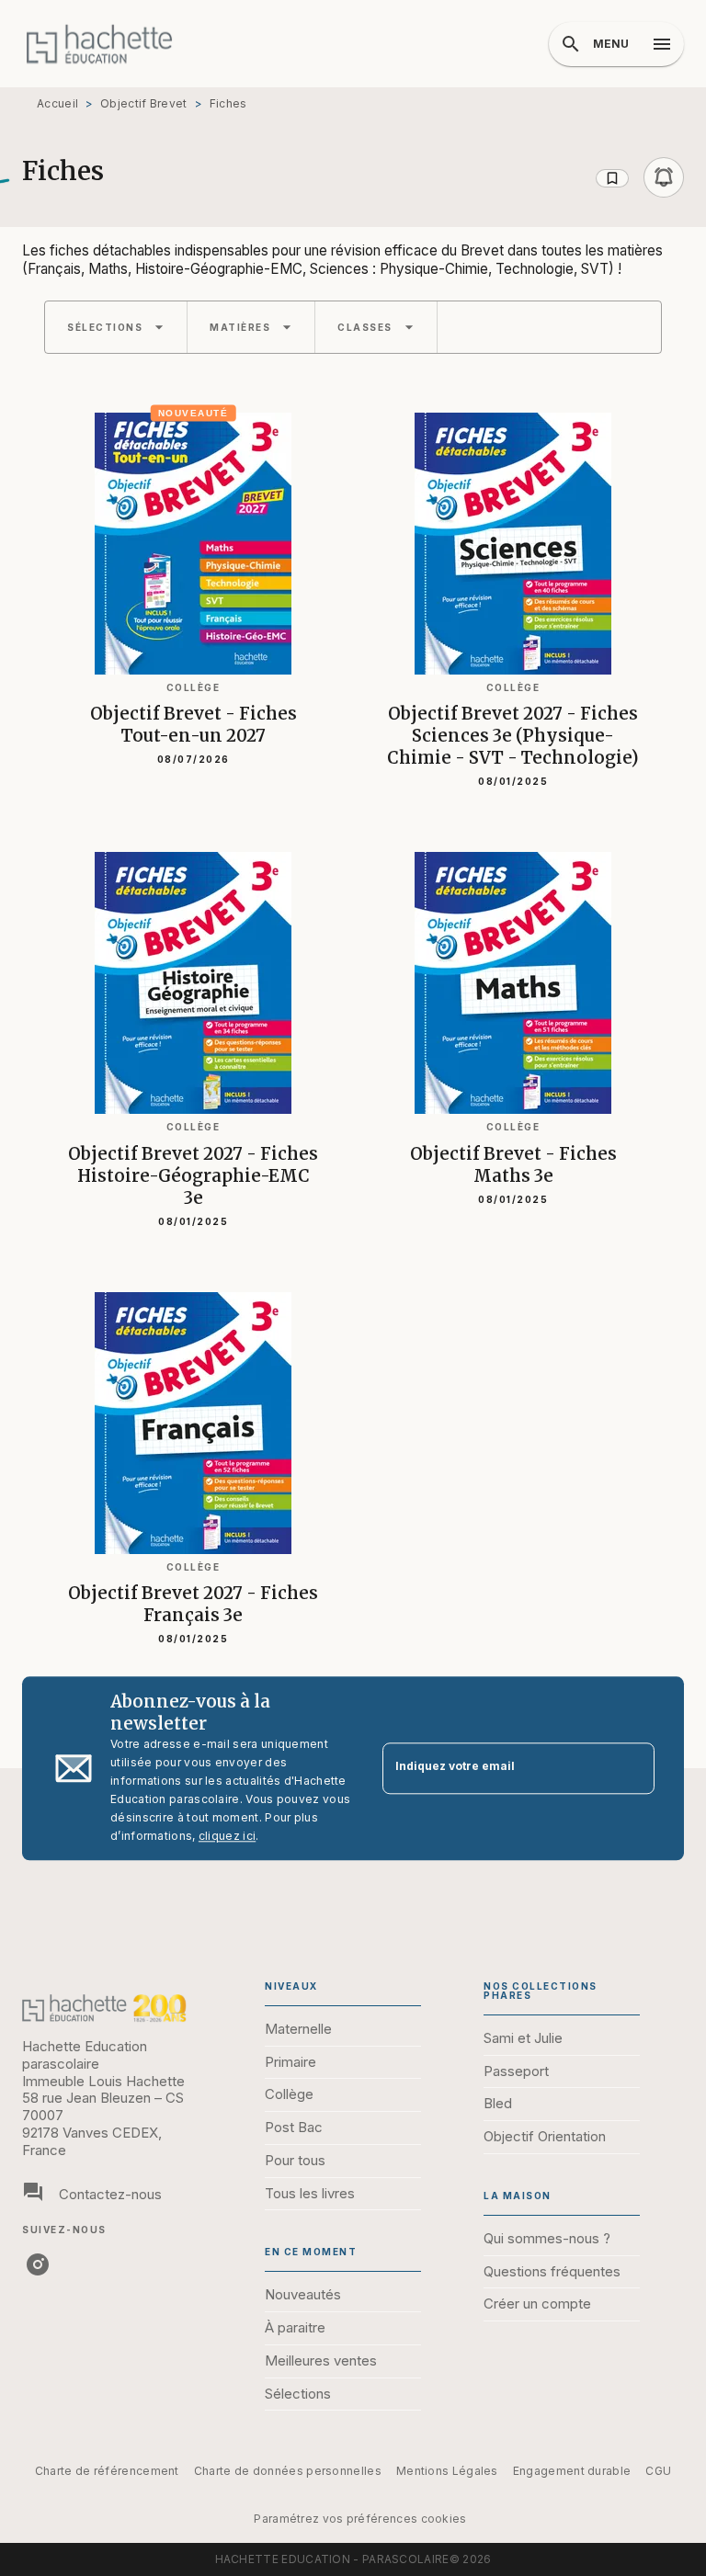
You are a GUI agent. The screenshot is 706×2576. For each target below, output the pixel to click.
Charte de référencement (107, 2471)
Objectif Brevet (144, 103)
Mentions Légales (447, 2471)
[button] (640, 177)
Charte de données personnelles (288, 2471)
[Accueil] (99, 44)
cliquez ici (227, 1836)
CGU (658, 2471)
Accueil (57, 103)
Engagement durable (572, 2471)
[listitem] (38, 2264)
